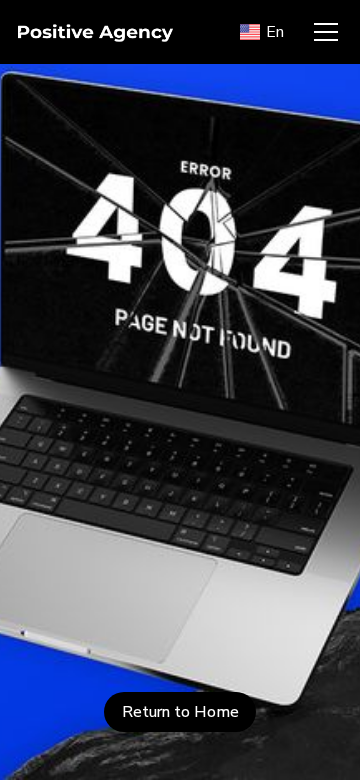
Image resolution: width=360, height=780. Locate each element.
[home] (121, 32)
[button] (263, 32)
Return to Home (180, 712)
